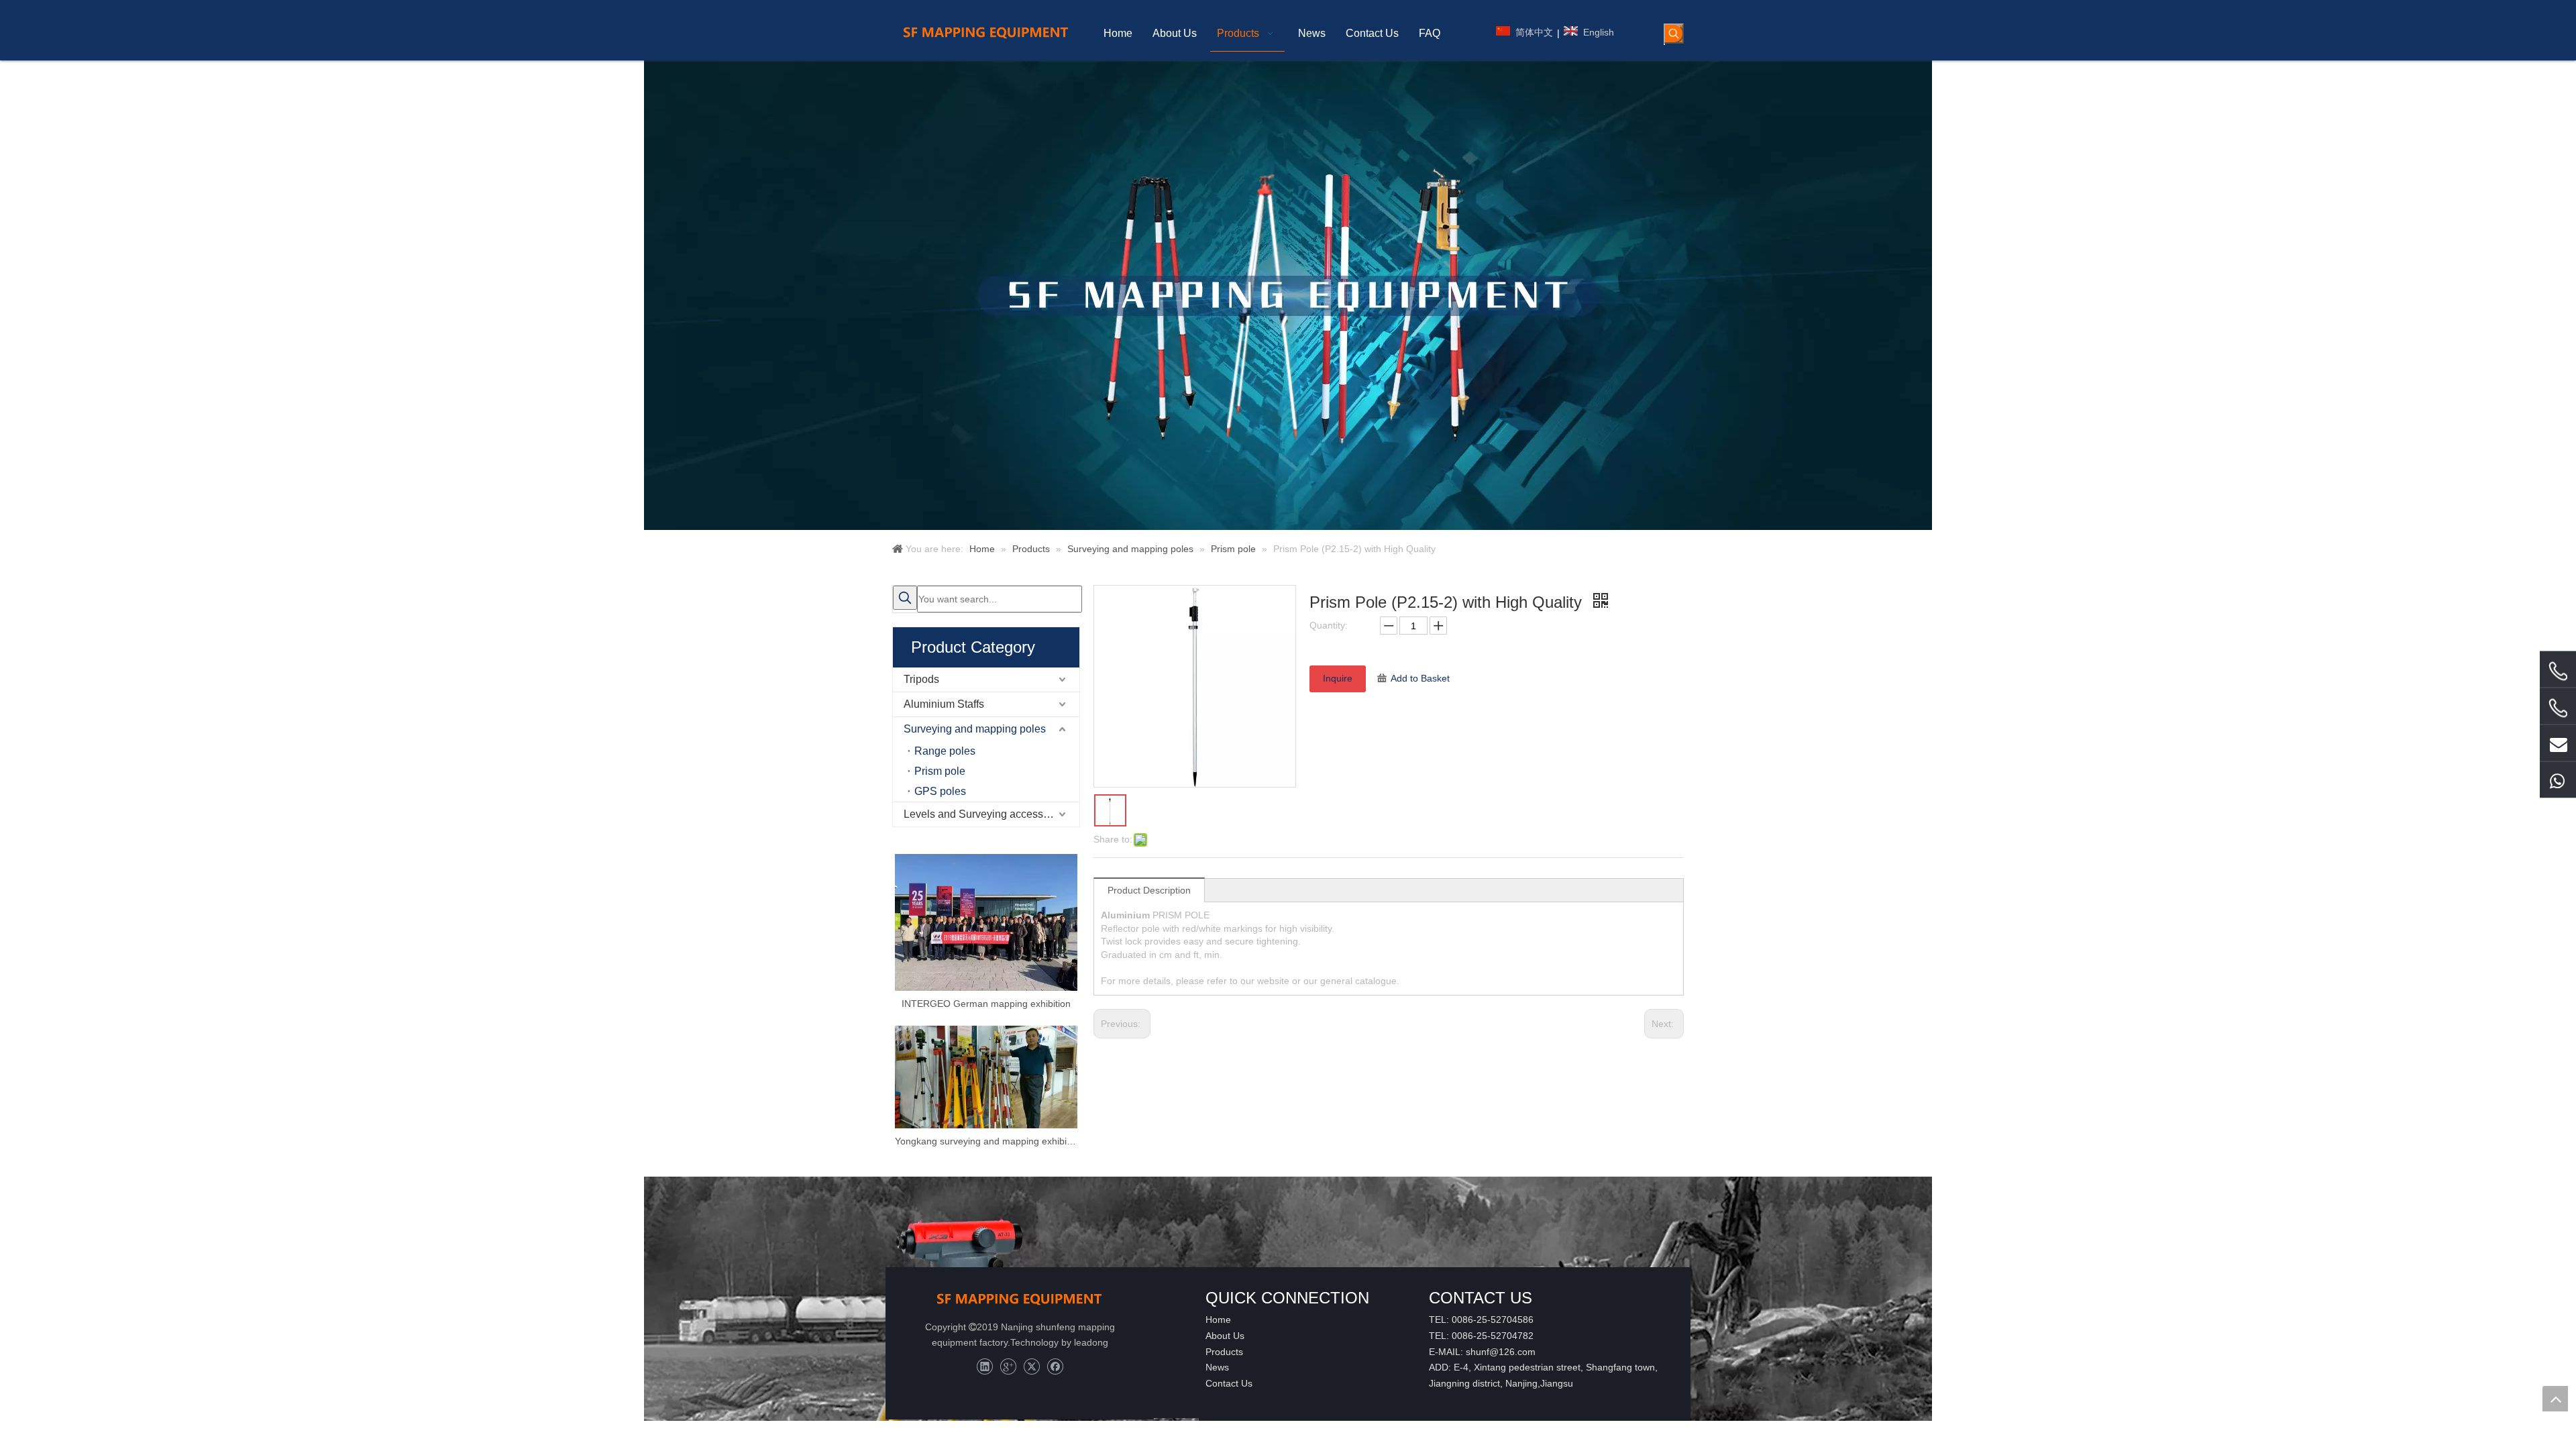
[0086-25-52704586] (2558, 672)
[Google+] (1008, 1367)
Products (1224, 1352)
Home (1218, 1320)
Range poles (945, 751)
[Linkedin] (984, 1367)
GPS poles (940, 791)
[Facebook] (1055, 1367)
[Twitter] (1031, 1367)
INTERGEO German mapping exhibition (986, 1004)
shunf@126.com (1501, 1352)
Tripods (921, 679)
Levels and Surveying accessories (985, 814)
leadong (1091, 1342)
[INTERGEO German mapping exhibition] (986, 922)
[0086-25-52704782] (2558, 708)
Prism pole (940, 771)
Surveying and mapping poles (975, 729)
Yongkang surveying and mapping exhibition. (986, 1141)
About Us (1225, 1336)
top (2555, 1399)
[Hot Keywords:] (1674, 34)
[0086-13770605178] (2558, 780)
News (1217, 1367)
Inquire (1338, 678)
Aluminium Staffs (944, 704)
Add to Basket (1420, 678)
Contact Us (1229, 1383)
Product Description (1149, 890)
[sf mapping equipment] (1020, 1298)
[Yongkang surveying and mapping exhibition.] (986, 1077)
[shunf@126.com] (2558, 743)
